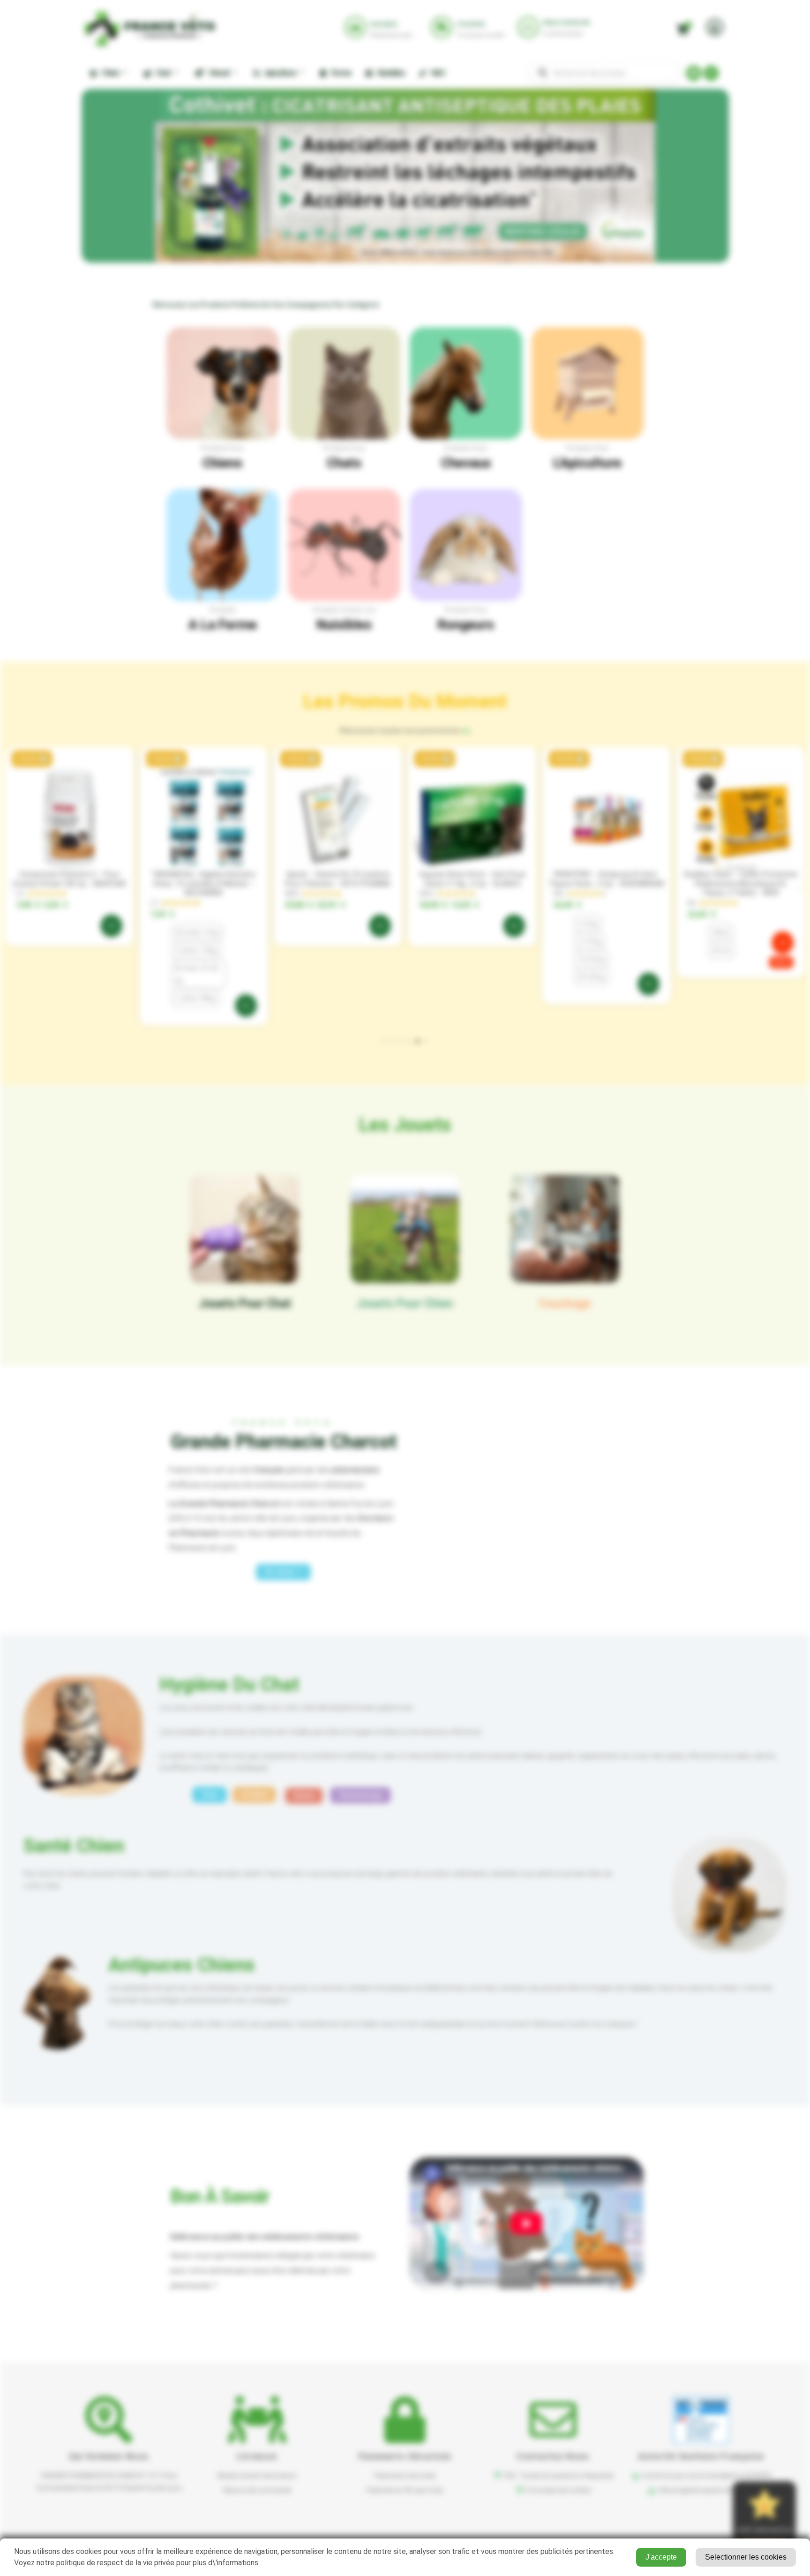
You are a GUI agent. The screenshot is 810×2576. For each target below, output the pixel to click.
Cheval (217, 73)
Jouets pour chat (245, 1303)
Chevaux (466, 463)
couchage (565, 1303)
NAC (437, 73)
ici (466, 730)
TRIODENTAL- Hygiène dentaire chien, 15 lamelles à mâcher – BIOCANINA (203, 883)
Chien (109, 73)
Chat (162, 73)
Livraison (257, 2456)
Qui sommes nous (109, 2456)
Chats (344, 463)
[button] (32, 759)
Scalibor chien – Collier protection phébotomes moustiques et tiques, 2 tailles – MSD (741, 883)
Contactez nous (553, 2456)
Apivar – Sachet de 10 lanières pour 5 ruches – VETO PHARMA (338, 879)
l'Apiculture (587, 463)
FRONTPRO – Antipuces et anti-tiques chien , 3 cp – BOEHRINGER (606, 879)
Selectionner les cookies (746, 2557)
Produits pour (222, 448)
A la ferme (223, 625)
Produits (223, 610)
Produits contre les (344, 610)
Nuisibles (390, 73)
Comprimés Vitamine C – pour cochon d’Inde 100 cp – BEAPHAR (69, 879)
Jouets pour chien (405, 1303)
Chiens (222, 463)
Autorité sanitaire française (701, 2456)
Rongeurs (466, 625)
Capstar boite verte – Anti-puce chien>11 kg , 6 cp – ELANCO (472, 879)
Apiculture (279, 73)
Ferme (339, 73)
